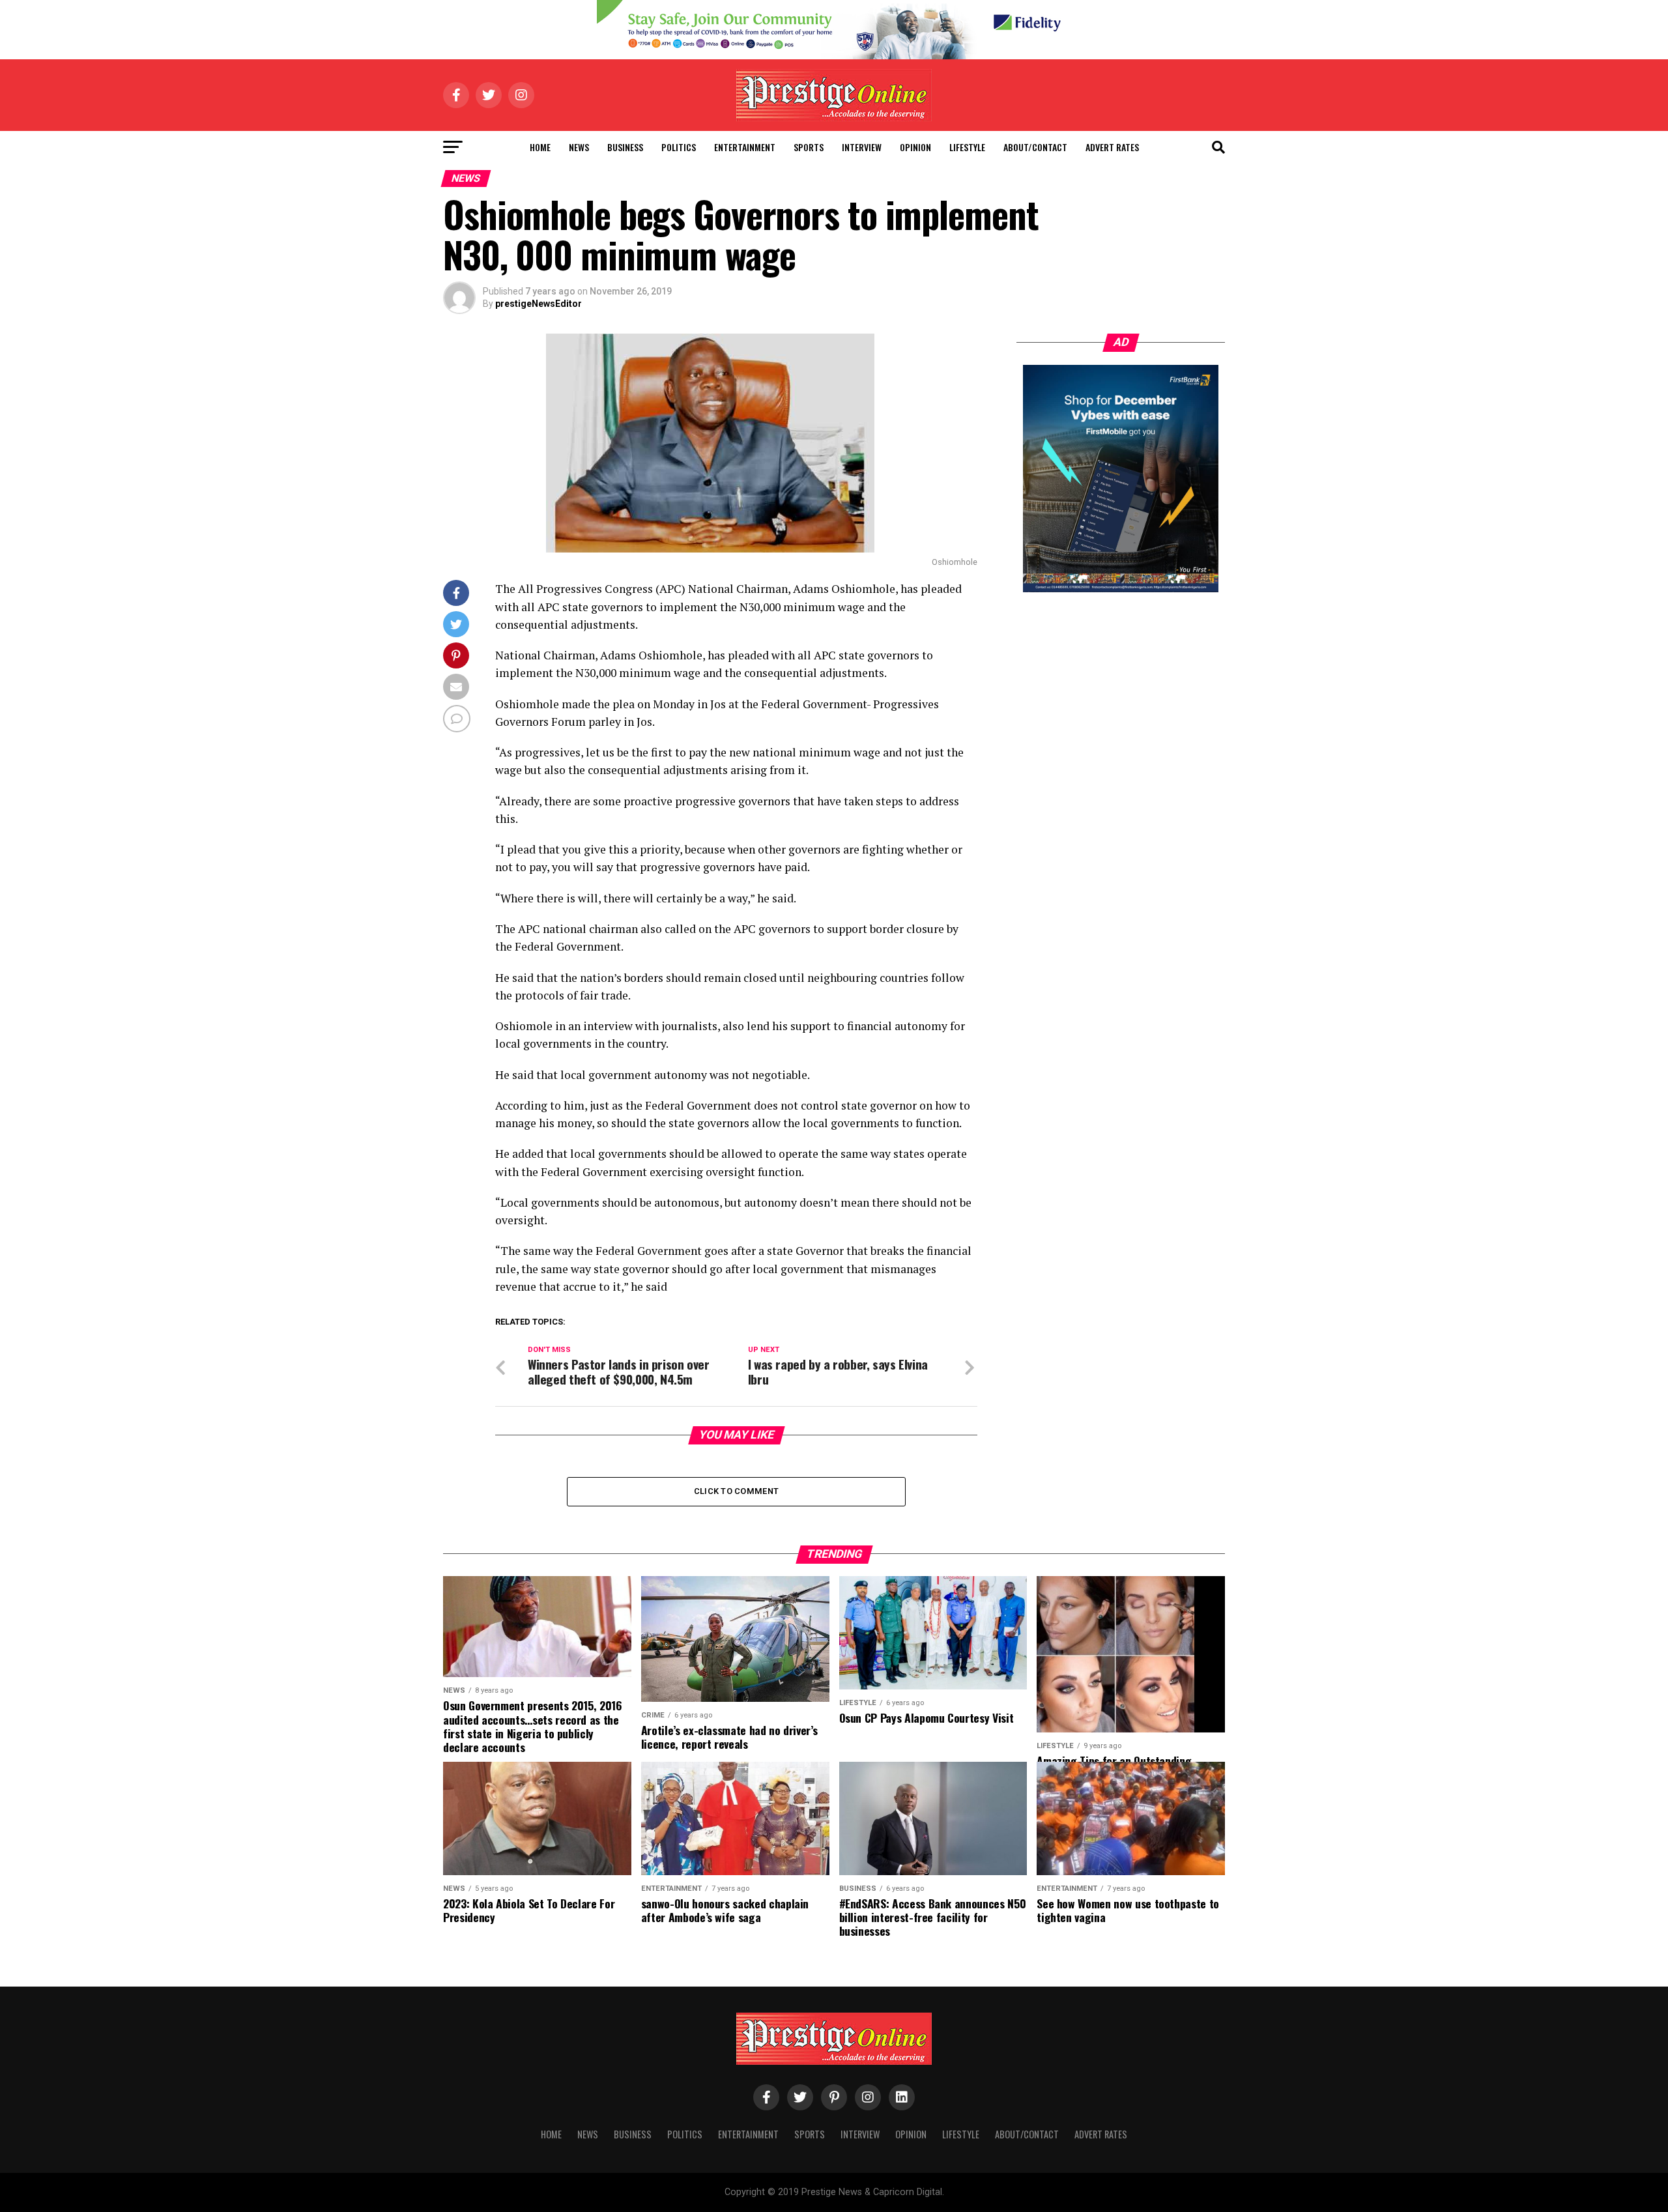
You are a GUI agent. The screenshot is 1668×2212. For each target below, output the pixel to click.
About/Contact (1035, 147)
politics (679, 147)
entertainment (745, 147)
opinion (915, 147)
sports (809, 147)
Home (540, 147)
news (579, 147)
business (625, 147)
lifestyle (967, 147)
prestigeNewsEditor (539, 304)
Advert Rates (1112, 147)
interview (862, 147)
